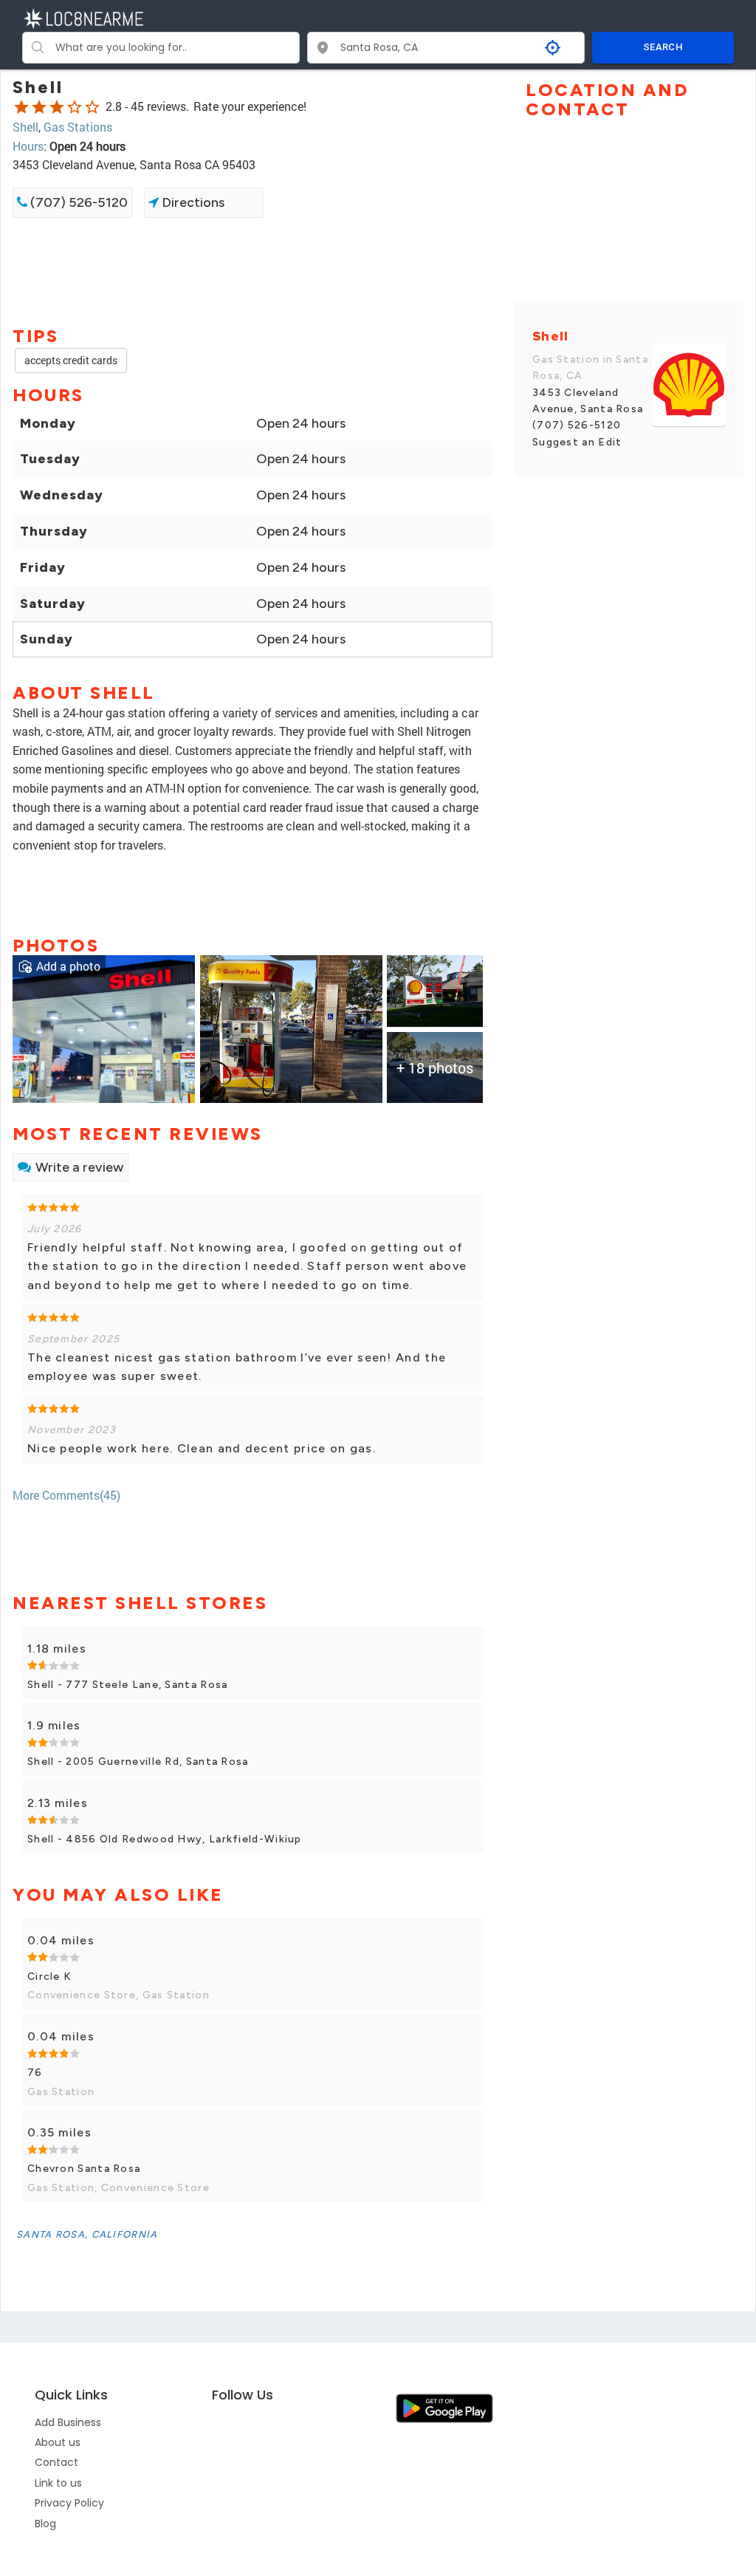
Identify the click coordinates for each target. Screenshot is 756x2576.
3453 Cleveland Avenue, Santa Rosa (588, 401)
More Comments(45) (66, 1495)
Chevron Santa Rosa (84, 2169)
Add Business (68, 2422)
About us (58, 2442)
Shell (25, 127)
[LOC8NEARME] (83, 17)
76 (35, 2073)
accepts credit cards (71, 360)
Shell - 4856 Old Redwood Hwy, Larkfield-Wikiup (165, 1839)
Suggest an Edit (577, 442)
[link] (104, 1028)
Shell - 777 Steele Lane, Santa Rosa (128, 1685)
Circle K (49, 1977)
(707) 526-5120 (78, 202)
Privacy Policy (69, 2503)
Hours (28, 146)
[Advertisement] (252, 270)
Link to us (58, 2483)
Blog (45, 2524)
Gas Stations (78, 127)
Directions (192, 202)
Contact (56, 2462)
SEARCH (663, 47)
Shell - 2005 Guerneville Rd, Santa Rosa (138, 1762)
